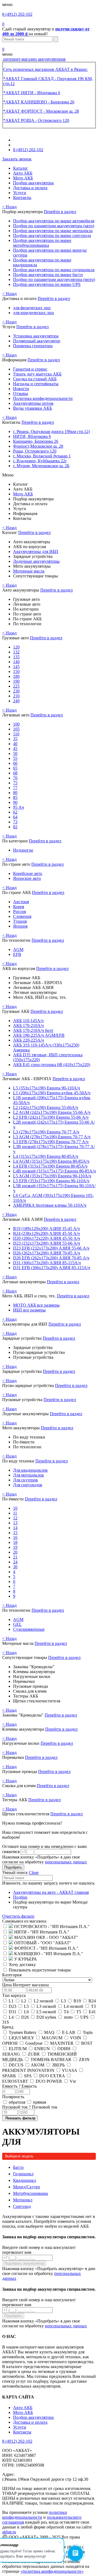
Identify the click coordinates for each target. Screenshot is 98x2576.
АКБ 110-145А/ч (28, 1021)
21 (15, 1557)
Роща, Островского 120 (35, 451)
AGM (18, 949)
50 (15, 753)
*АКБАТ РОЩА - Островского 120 (36, 120)
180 (16, 676)
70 (15, 778)
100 (16, 724)
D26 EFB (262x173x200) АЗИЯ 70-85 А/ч (51, 1258)
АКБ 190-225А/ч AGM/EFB (39, 1035)
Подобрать (13, 1867)
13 (15, 1523)
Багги (18, 2167)
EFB (17, 954)
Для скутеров (25, 1480)
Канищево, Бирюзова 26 (36, 441)
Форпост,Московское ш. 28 (38, 446)
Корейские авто (28, 873)
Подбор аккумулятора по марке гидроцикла (54, 270)
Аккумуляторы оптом (33, 403)
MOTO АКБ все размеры (36, 1305)
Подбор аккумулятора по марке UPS (47, 284)
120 (16, 647)
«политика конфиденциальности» (52, 2571)
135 (16, 657)
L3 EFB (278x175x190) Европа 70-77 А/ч (51, 1142)
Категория (12, 1975)
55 (15, 758)
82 (15, 827)
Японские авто (27, 878)
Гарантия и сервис (30, 369)
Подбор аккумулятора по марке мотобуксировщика (42, 243)
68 (15, 773)
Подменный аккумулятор (37, 341)
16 (15, 1537)
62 (15, 812)
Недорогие (23, 850)
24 (15, 1562)
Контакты (22, 197)
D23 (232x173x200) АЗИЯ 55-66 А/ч (47, 1243)
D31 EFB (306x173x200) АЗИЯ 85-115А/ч (52, 1268)
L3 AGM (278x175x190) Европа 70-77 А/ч (52, 1137)
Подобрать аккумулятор (24, 2263)
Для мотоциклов (28, 1475)
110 (16, 734)
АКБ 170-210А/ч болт (33, 1030)
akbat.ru (9, 2532)
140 (16, 662)
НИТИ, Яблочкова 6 (32, 436)
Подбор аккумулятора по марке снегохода (52, 236)
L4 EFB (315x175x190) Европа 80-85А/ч (50, 1166)
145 (16, 667)
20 (15, 1552)
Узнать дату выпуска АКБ (37, 374)
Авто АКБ (23, 173)
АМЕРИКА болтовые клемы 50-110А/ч (50, 1205)
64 (15, 817)
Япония (20, 926)
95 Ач (19, 807)
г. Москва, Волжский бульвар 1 (42, 456)
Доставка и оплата (30, 188)
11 (15, 1513)
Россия (19, 911)
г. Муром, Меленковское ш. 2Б (41, 466)
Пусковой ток (30, 2107)
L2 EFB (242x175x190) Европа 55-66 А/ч (51, 1117)
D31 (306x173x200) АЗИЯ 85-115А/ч (47, 1263)
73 (15, 822)
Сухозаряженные (29, 1629)
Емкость (19, 2086)
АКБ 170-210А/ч (28, 1025)
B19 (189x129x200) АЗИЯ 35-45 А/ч (46, 1229)
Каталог (21, 168)
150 (16, 671)
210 (16, 696)
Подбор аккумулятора (33, 183)
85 (15, 797)
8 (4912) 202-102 (17, 14)
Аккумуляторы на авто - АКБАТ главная (51, 1892)
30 (15, 1567)
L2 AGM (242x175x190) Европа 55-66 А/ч (52, 1112)
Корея (19, 907)
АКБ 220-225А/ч (28, 1040)
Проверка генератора (33, 346)
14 (15, 1528)
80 (15, 793)
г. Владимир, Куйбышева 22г (40, 461)
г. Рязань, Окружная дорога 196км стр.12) (51, 432)
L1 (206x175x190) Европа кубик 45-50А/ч (52, 1093)
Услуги (20, 193)
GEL (17, 1624)
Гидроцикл (23, 2174)
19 (15, 1547)
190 (16, 681)
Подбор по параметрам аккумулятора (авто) (54, 226)
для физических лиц (32, 308)
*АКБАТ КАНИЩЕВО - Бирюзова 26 (39, 102)
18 (15, 1542)
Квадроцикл (24, 2180)
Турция (20, 921)
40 (15, 744)
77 (15, 788)
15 (15, 1533)
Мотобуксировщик (31, 2193)
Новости (21, 389)
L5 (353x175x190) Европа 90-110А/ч (47, 1088)
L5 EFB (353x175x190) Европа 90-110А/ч (51, 1181)
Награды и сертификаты (36, 384)
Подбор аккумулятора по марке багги (48, 275)
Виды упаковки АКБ (33, 408)
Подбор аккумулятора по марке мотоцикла (53, 231)
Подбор (20, 1897)
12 (15, 1518)
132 (16, 652)
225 (16, 686)
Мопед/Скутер (27, 2187)
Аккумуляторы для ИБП (36, 551)
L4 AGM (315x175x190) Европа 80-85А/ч (51, 1161)
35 (15, 739)
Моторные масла (29, 571)
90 (15, 802)
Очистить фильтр (18, 1916)
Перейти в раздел (60, 212)
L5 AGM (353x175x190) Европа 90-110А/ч (52, 1176)
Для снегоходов (28, 1485)
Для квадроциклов (30, 1470)
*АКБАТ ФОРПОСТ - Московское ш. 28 (41, 111)
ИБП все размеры (29, 1310)
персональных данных (66, 1862)
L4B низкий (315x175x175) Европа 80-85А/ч (54, 1171)
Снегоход (22, 2206)
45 (15, 749)
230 (16, 691)
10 (15, 1508)
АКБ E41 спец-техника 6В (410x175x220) (52, 1065)
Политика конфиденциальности (43, 398)
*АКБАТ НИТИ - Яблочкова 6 (32, 93)
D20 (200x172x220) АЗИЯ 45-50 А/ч (47, 1238)
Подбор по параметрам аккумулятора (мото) (54, 279)
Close (34, 1872)
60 (15, 763)
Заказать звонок (17, 159)
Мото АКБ (23, 178)
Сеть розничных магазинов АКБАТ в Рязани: (45, 69)
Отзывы (21, 393)
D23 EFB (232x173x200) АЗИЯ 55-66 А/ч (51, 1248)
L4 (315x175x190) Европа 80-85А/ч (46, 1156)
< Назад (9, 207)
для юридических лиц (33, 313)
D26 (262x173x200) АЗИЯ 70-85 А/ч (47, 1253)
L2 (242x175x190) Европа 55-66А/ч (46, 1107)
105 (16, 729)
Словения (22, 916)
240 (16, 701)
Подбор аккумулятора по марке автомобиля (54, 221)
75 (15, 783)
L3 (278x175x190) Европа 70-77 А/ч (46, 1132)
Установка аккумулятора (36, 336)
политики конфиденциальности (35, 2515)
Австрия (21, 902)
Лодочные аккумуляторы (36, 561)
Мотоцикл (23, 2200)
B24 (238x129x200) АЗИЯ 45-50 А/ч (46, 1233)
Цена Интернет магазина (25, 1985)
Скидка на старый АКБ (35, 379)
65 (15, 768)
